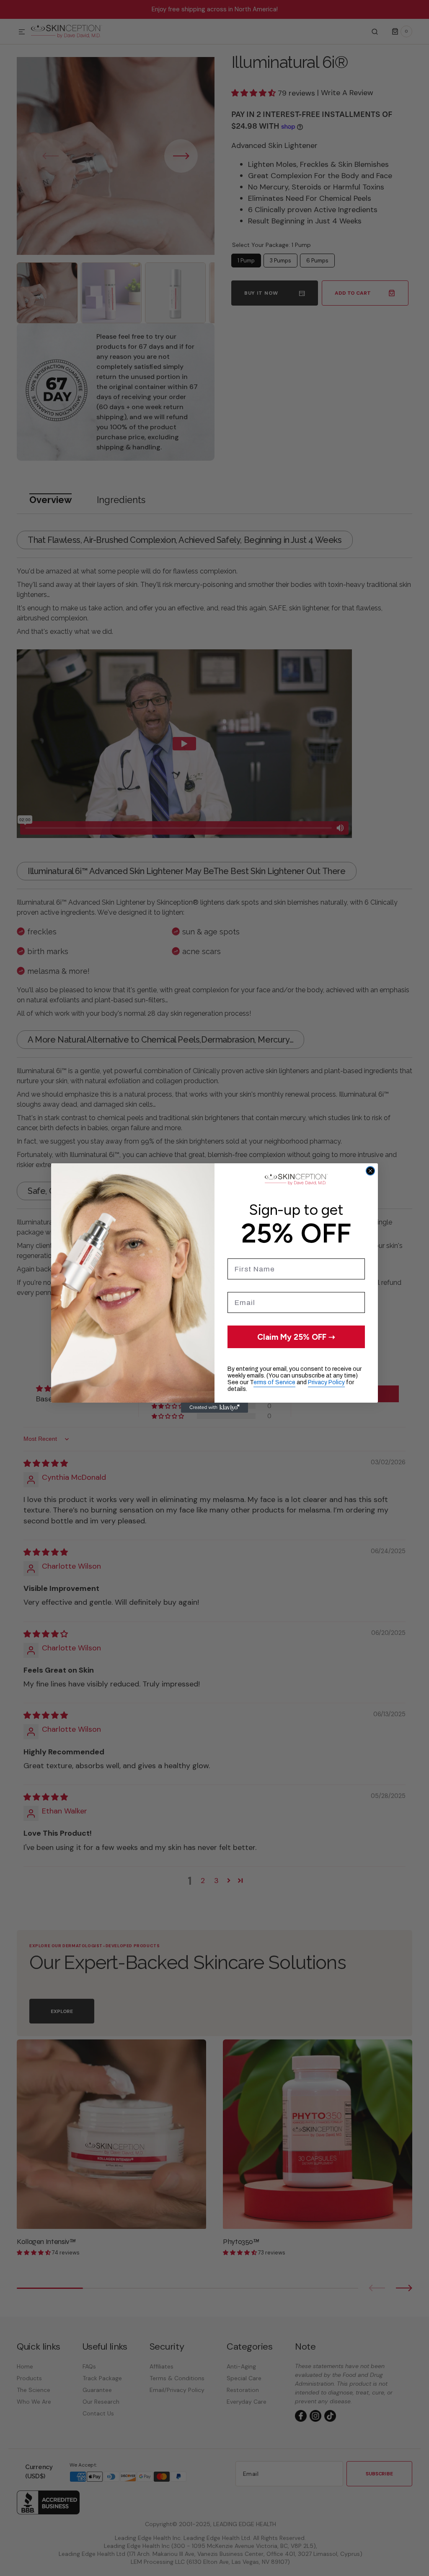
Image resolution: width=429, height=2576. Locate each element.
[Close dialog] (370, 1171)
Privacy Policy (326, 1382)
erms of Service (274, 1382)
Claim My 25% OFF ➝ (296, 1337)
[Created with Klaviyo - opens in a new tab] (214, 1408)
